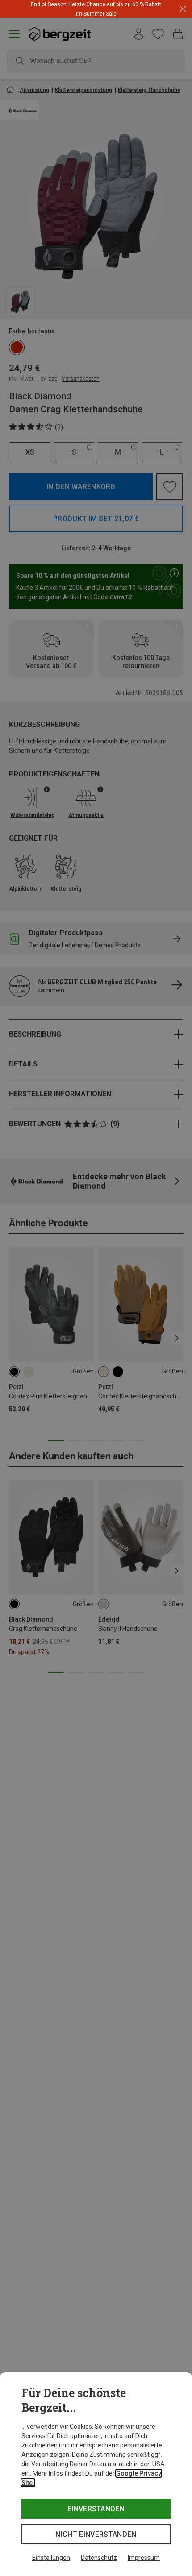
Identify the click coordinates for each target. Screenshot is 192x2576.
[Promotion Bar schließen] (183, 9)
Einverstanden (96, 2509)
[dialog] (96, 2474)
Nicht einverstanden (96, 2534)
